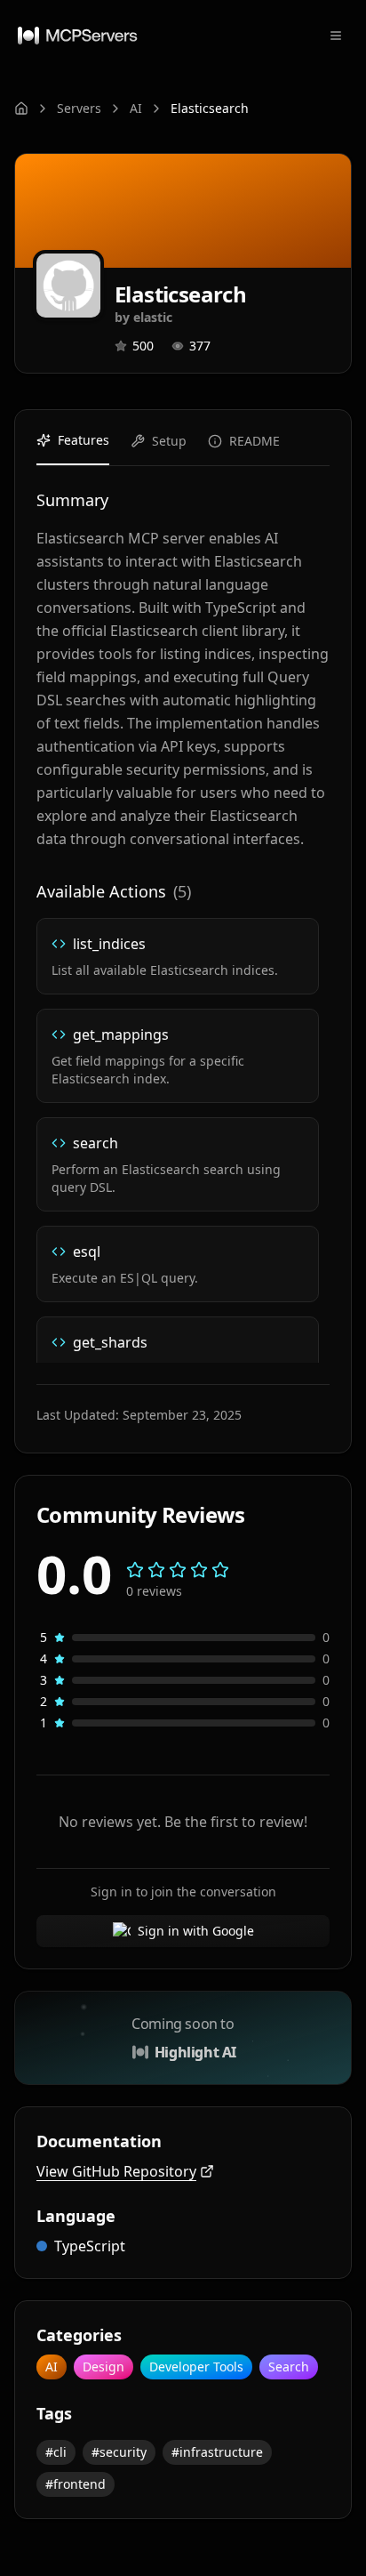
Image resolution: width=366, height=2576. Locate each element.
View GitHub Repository (116, 2171)
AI (136, 108)
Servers (79, 108)
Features (84, 440)
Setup (169, 441)
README (255, 441)
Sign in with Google (196, 1931)
